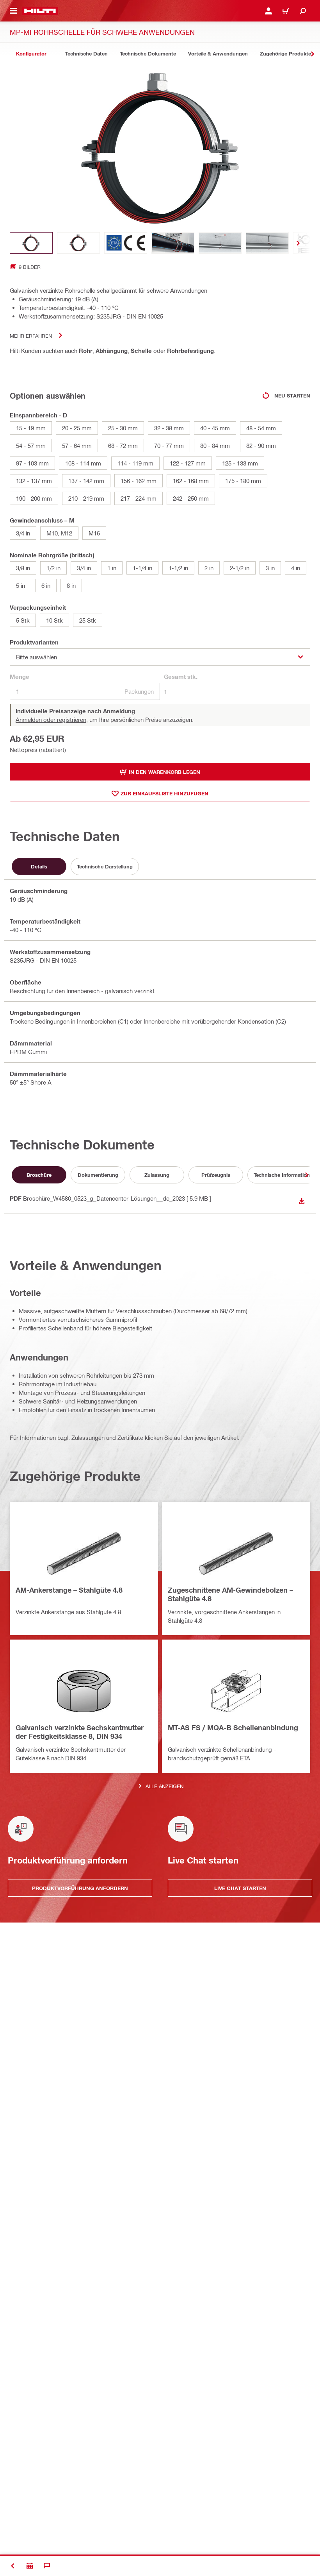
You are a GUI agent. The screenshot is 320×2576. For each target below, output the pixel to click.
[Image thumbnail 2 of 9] (78, 243)
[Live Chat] (47, 2566)
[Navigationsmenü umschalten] (13, 11)
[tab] (31, 54)
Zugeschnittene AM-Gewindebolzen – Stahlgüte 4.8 (230, 1594)
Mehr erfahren (31, 336)
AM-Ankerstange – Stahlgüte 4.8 (69, 1590)
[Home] (40, 11)
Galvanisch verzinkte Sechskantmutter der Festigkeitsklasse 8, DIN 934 (80, 1732)
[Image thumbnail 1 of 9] (31, 243)
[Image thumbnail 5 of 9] (220, 243)
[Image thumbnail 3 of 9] (126, 243)
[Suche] (303, 11)
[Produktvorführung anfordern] (30, 2566)
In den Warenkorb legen (164, 772)
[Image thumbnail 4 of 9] (173, 243)
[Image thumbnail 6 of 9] (267, 243)
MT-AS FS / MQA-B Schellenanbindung (233, 1727)
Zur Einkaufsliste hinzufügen (164, 793)
